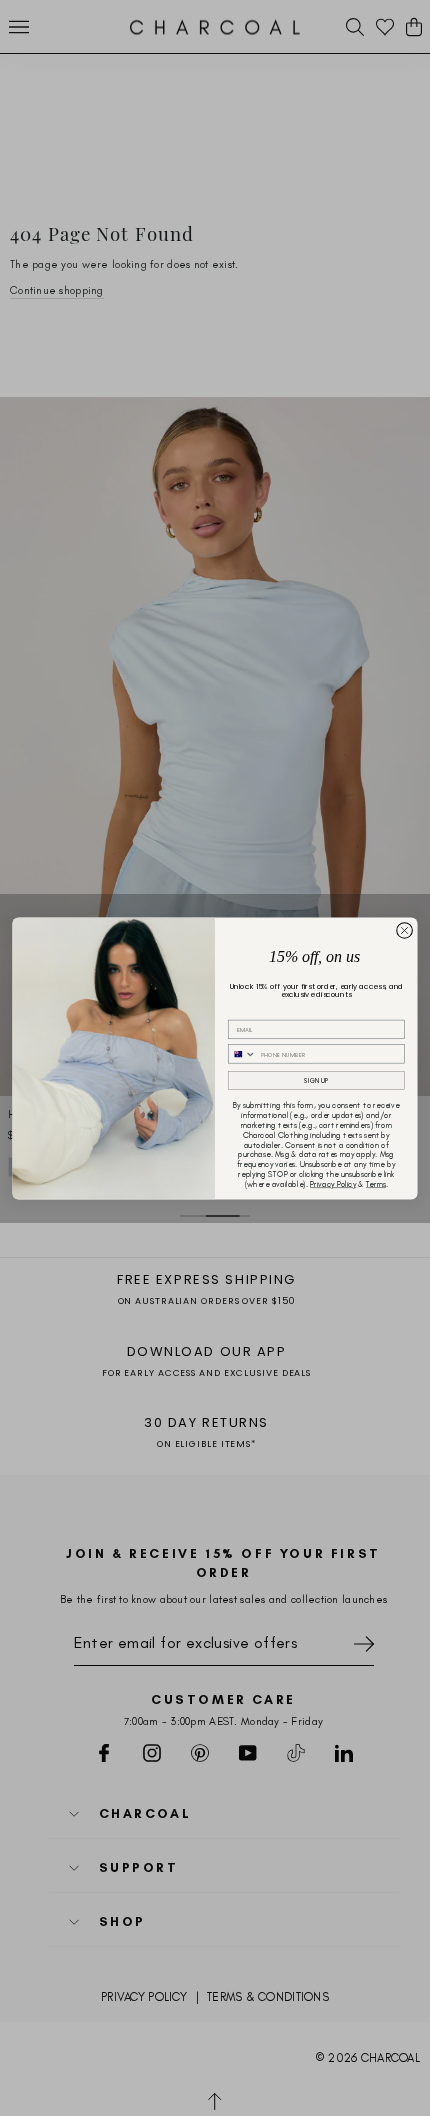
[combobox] (242, 1053)
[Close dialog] (405, 930)
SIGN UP (316, 1079)
